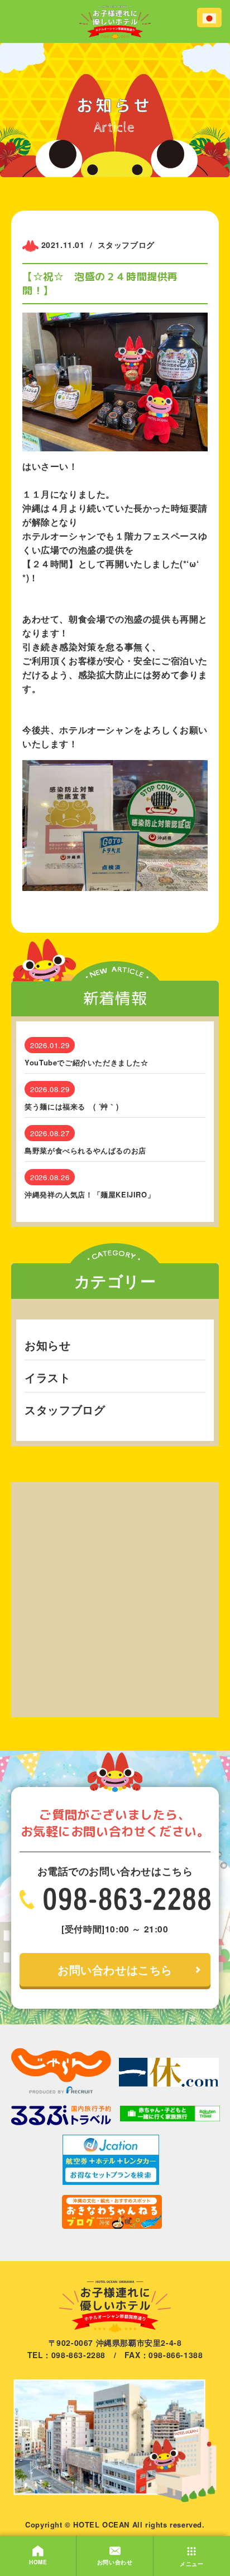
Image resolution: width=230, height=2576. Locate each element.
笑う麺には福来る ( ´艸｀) (71, 1107)
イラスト (47, 1377)
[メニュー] (192, 2545)
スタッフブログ (65, 1409)
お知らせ (47, 1345)
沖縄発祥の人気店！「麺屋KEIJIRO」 (90, 1195)
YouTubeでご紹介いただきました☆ (86, 1063)
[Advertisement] (115, 1597)
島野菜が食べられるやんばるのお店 (85, 1151)
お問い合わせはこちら (115, 1969)
